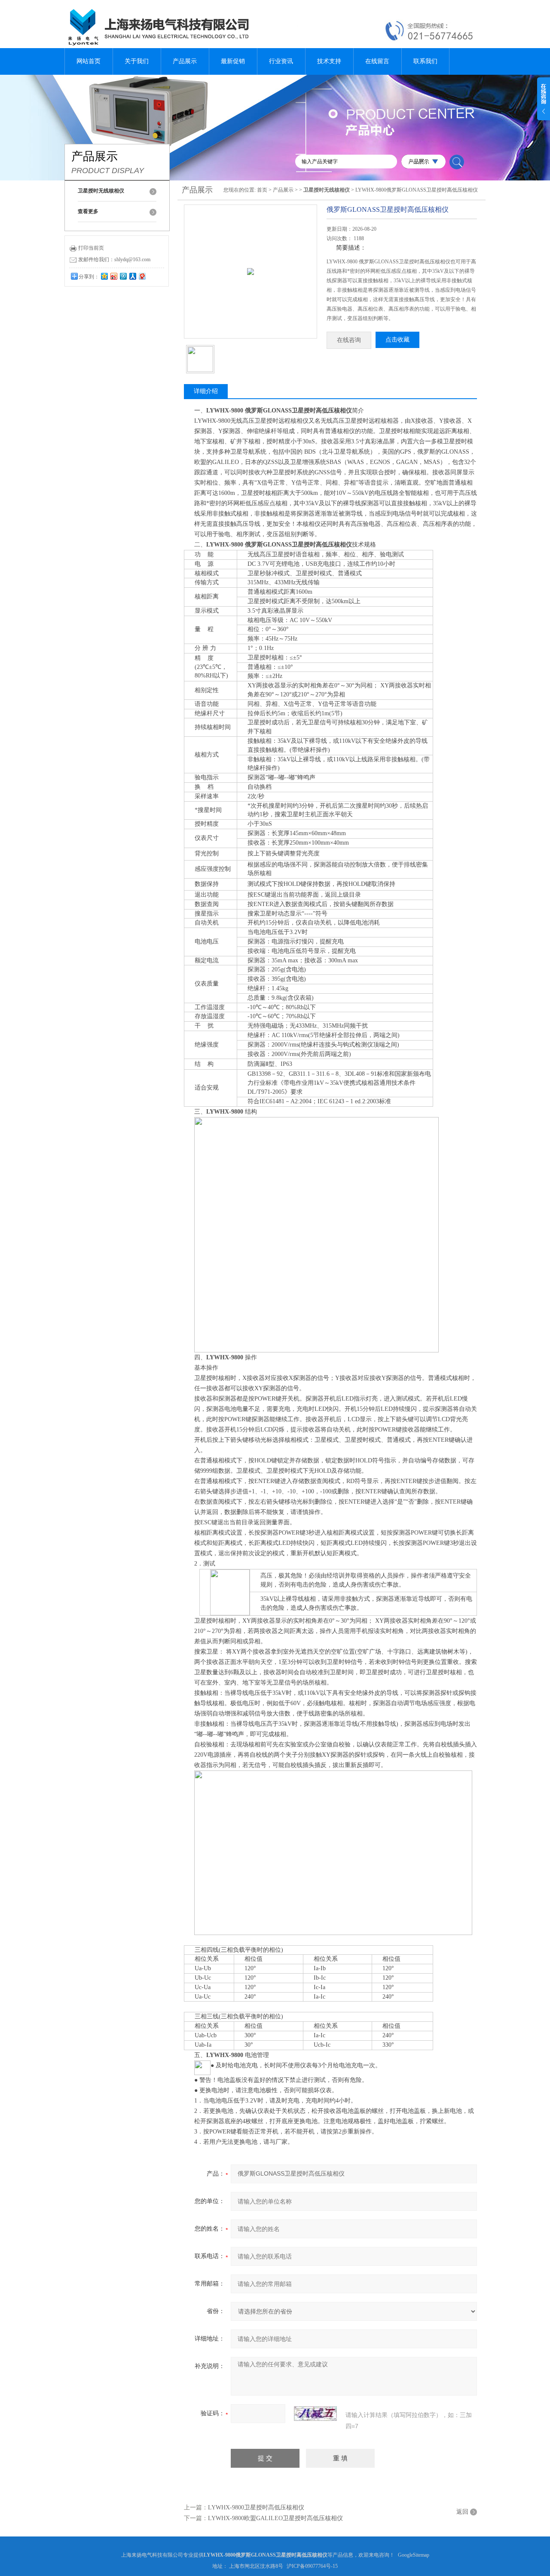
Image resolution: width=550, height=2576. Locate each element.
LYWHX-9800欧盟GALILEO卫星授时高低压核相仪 (275, 2518)
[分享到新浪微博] (113, 276)
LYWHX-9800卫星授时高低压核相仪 (256, 2507)
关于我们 (137, 61)
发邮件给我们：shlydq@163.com (114, 259)
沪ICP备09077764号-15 (312, 2566)
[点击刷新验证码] (315, 2414)
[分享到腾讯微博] (123, 276)
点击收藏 (397, 340)
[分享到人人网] (132, 276)
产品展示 (185, 61)
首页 (262, 190)
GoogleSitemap (414, 2555)
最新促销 (233, 61)
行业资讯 (281, 61)
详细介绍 (206, 391)
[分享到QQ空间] (104, 276)
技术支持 (329, 61)
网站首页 (89, 61)
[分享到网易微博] (142, 276)
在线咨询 (349, 340)
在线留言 (377, 61)
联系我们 (425, 61)
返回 (462, 2512)
